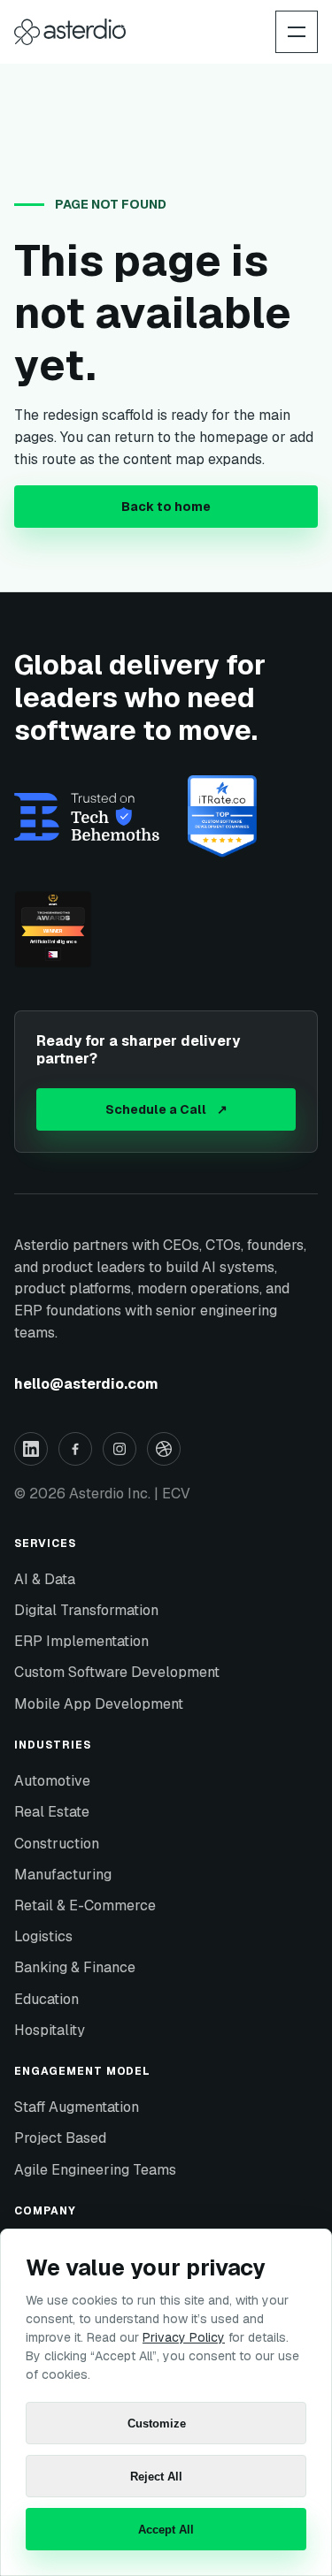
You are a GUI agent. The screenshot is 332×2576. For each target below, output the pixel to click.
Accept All (166, 2530)
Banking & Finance (75, 1967)
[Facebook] (75, 1449)
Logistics (43, 1936)
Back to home (166, 507)
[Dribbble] (164, 1449)
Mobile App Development (99, 1704)
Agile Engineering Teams (95, 2170)
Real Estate (52, 1812)
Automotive (52, 1781)
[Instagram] (120, 1449)
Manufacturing (63, 1875)
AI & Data (45, 1579)
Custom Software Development (117, 1672)
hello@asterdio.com (86, 1384)
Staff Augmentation (77, 2107)
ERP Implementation (81, 1641)
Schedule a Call (166, 1109)
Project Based (60, 2138)
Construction (57, 1844)
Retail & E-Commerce (85, 1905)
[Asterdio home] (70, 32)
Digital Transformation (86, 1610)
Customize (157, 2424)
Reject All (156, 2477)
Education (46, 1999)
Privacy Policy (184, 2337)
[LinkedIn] (31, 1449)
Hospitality (50, 2030)
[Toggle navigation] (297, 32)
